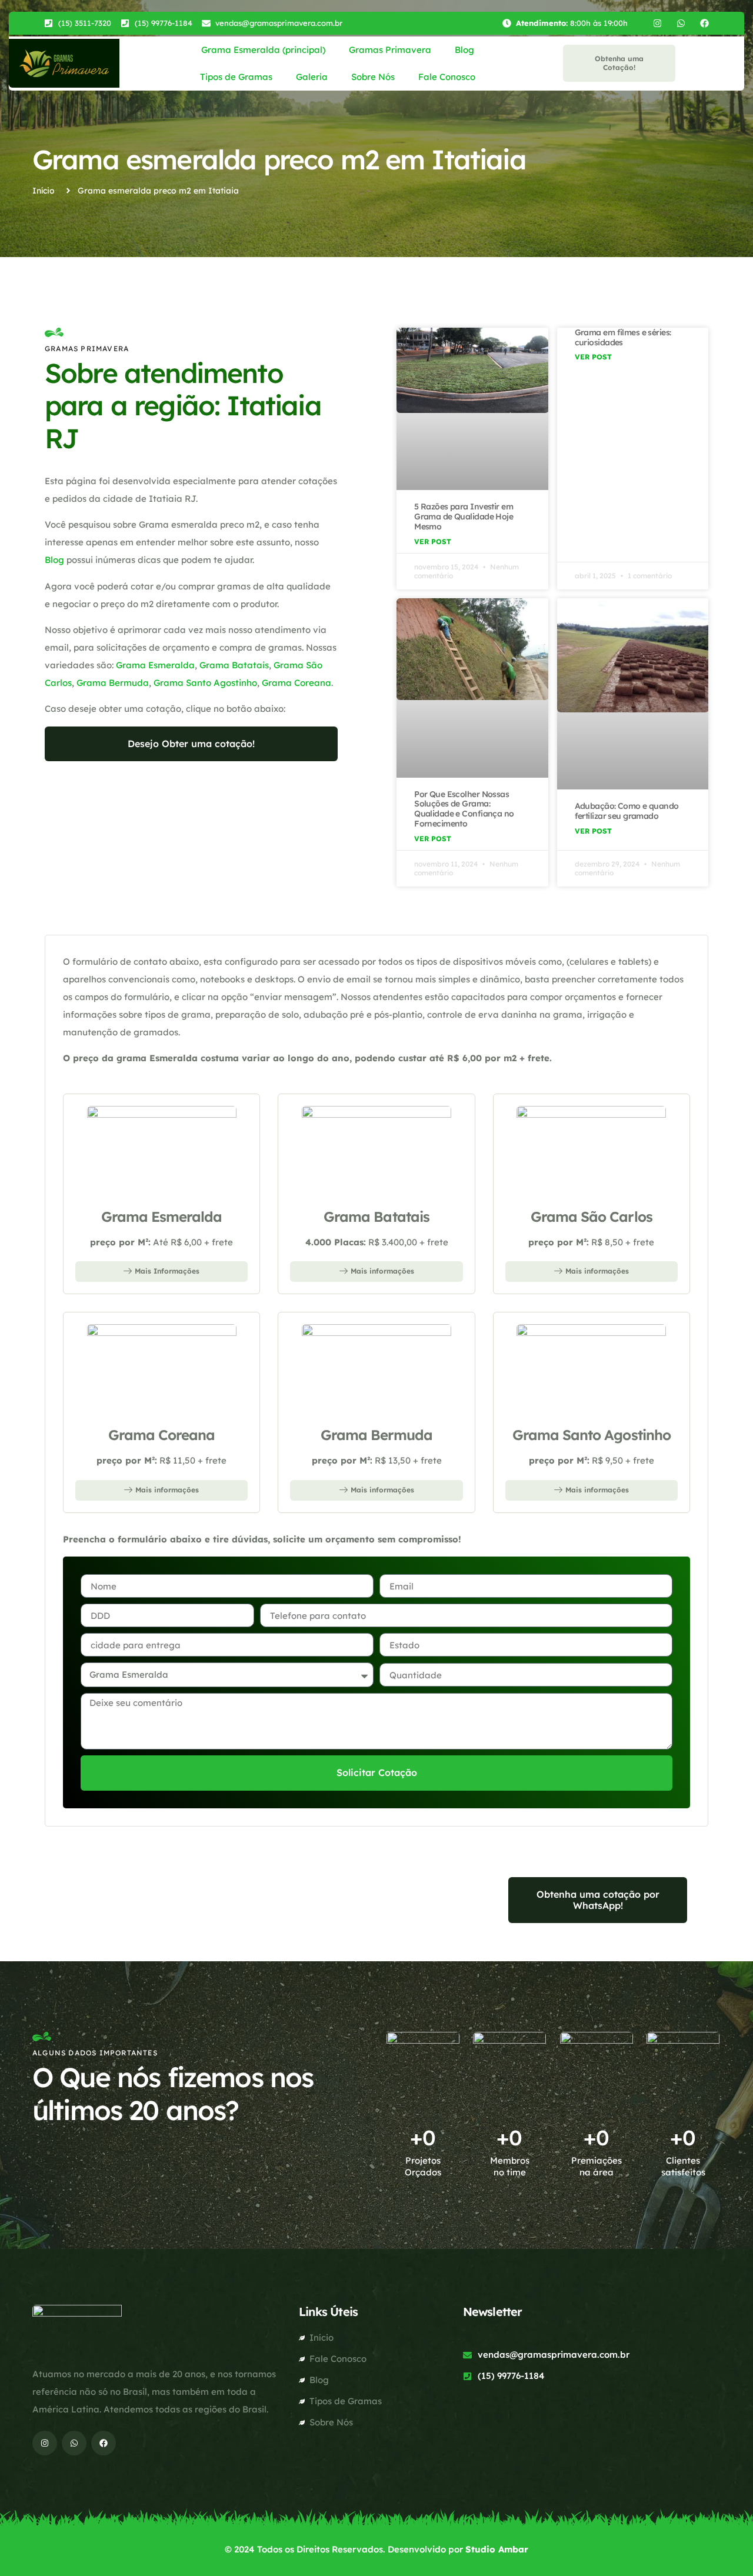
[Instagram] (657, 23)
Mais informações (382, 1271)
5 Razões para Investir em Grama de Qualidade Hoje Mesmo (464, 516)
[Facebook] (704, 23)
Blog (464, 50)
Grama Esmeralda (155, 665)
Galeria (312, 77)
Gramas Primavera (390, 50)
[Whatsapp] (681, 23)
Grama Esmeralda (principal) (263, 50)
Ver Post (433, 541)
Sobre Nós (373, 77)
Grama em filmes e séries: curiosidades (623, 337)
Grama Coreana (296, 683)
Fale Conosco (447, 77)
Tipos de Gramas (236, 77)
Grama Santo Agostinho (205, 683)
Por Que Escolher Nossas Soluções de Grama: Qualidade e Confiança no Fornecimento (464, 809)
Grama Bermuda (113, 683)
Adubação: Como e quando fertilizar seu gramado (627, 811)
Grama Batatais (234, 665)
